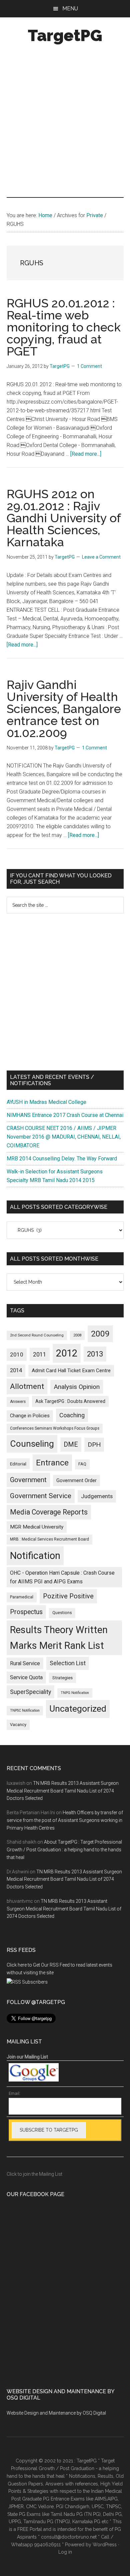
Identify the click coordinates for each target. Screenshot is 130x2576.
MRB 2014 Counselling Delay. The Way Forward (62, 1159)
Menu (70, 9)
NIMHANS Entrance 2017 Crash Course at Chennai (65, 1115)
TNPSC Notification (25, 1710)
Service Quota (26, 1677)
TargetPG (65, 35)
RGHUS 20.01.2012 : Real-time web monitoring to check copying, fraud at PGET (64, 327)
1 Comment (89, 366)
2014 (16, 1370)
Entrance (52, 1463)
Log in (65, 2552)
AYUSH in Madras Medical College (46, 1102)
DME (71, 1444)
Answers (18, 1402)
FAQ (82, 1464)
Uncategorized (78, 1709)
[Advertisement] (65, 122)
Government (28, 1480)
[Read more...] (86, 454)
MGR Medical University (37, 1527)
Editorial (18, 1464)
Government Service (41, 1496)
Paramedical (22, 1597)
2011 (40, 1354)
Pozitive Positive (68, 1596)
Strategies (62, 1678)
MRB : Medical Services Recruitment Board (49, 1539)
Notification (35, 1556)
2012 (67, 1353)
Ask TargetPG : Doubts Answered (70, 1401)
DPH (94, 1445)
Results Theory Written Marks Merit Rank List (59, 1638)
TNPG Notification (75, 1693)
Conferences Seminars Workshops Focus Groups (55, 1428)
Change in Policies (30, 1416)
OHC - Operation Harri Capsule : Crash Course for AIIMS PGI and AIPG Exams (62, 1577)
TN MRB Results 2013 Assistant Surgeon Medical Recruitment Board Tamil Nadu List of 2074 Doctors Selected (63, 1791)
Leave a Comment (101, 557)
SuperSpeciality (30, 1692)
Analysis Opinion (77, 1387)
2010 (17, 1354)
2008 (77, 1335)
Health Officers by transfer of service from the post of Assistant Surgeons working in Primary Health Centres (65, 1820)
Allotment (27, 1386)
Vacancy (18, 1725)
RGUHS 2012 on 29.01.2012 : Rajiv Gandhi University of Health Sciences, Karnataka (64, 518)
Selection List (68, 1663)
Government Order (76, 1480)
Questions (62, 1613)
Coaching (72, 1415)
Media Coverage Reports (49, 1512)
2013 (95, 1354)
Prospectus (26, 1612)
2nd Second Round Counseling (37, 1335)
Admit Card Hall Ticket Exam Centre (71, 1371)
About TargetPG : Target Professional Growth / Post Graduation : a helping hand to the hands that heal (64, 1850)
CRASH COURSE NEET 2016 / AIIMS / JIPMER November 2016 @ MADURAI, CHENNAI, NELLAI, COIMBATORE (64, 1137)
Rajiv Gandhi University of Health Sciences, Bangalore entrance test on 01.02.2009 (64, 709)
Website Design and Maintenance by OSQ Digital (56, 2413)
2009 (100, 1334)
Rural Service (25, 1663)
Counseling (32, 1444)
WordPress (105, 2545)
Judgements (97, 1496)
